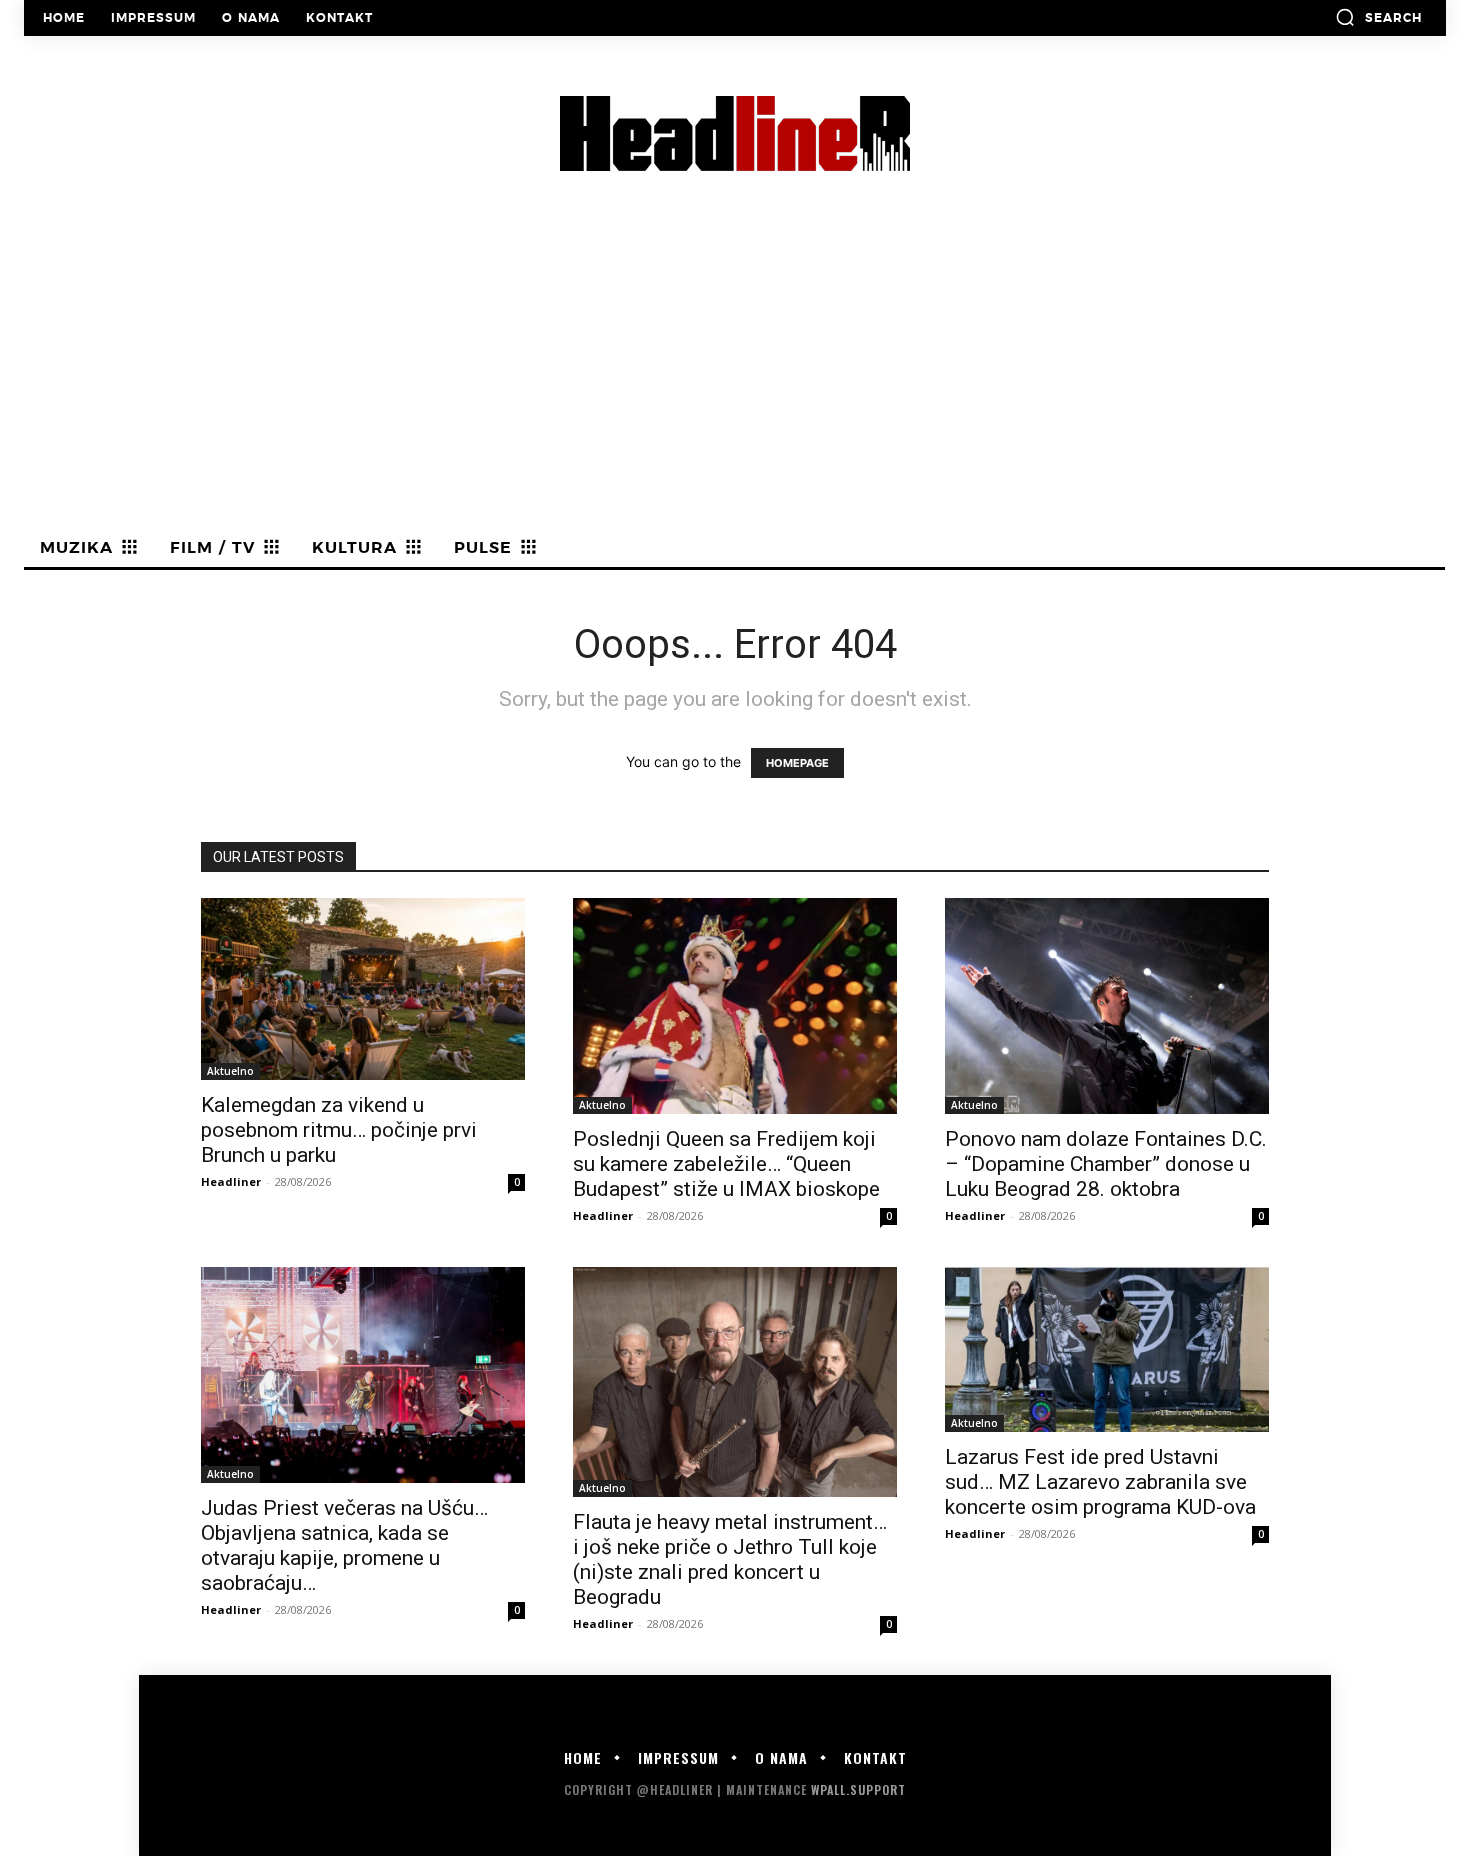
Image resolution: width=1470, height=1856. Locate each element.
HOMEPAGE (797, 763)
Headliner (231, 1181)
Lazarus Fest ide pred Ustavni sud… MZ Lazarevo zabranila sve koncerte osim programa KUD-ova (1100, 1482)
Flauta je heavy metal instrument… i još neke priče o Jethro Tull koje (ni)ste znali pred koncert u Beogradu (730, 1559)
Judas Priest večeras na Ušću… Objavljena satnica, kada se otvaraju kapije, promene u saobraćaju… (344, 1545)
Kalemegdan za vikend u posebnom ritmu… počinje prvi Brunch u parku (339, 1130)
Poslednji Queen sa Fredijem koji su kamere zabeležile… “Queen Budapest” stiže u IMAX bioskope (726, 1164)
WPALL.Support (858, 1789)
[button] (1378, 17)
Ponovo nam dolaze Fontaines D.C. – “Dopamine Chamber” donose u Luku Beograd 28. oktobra (1106, 1164)
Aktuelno (230, 1071)
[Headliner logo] (735, 133)
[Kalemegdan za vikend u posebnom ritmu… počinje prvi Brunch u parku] (363, 989)
